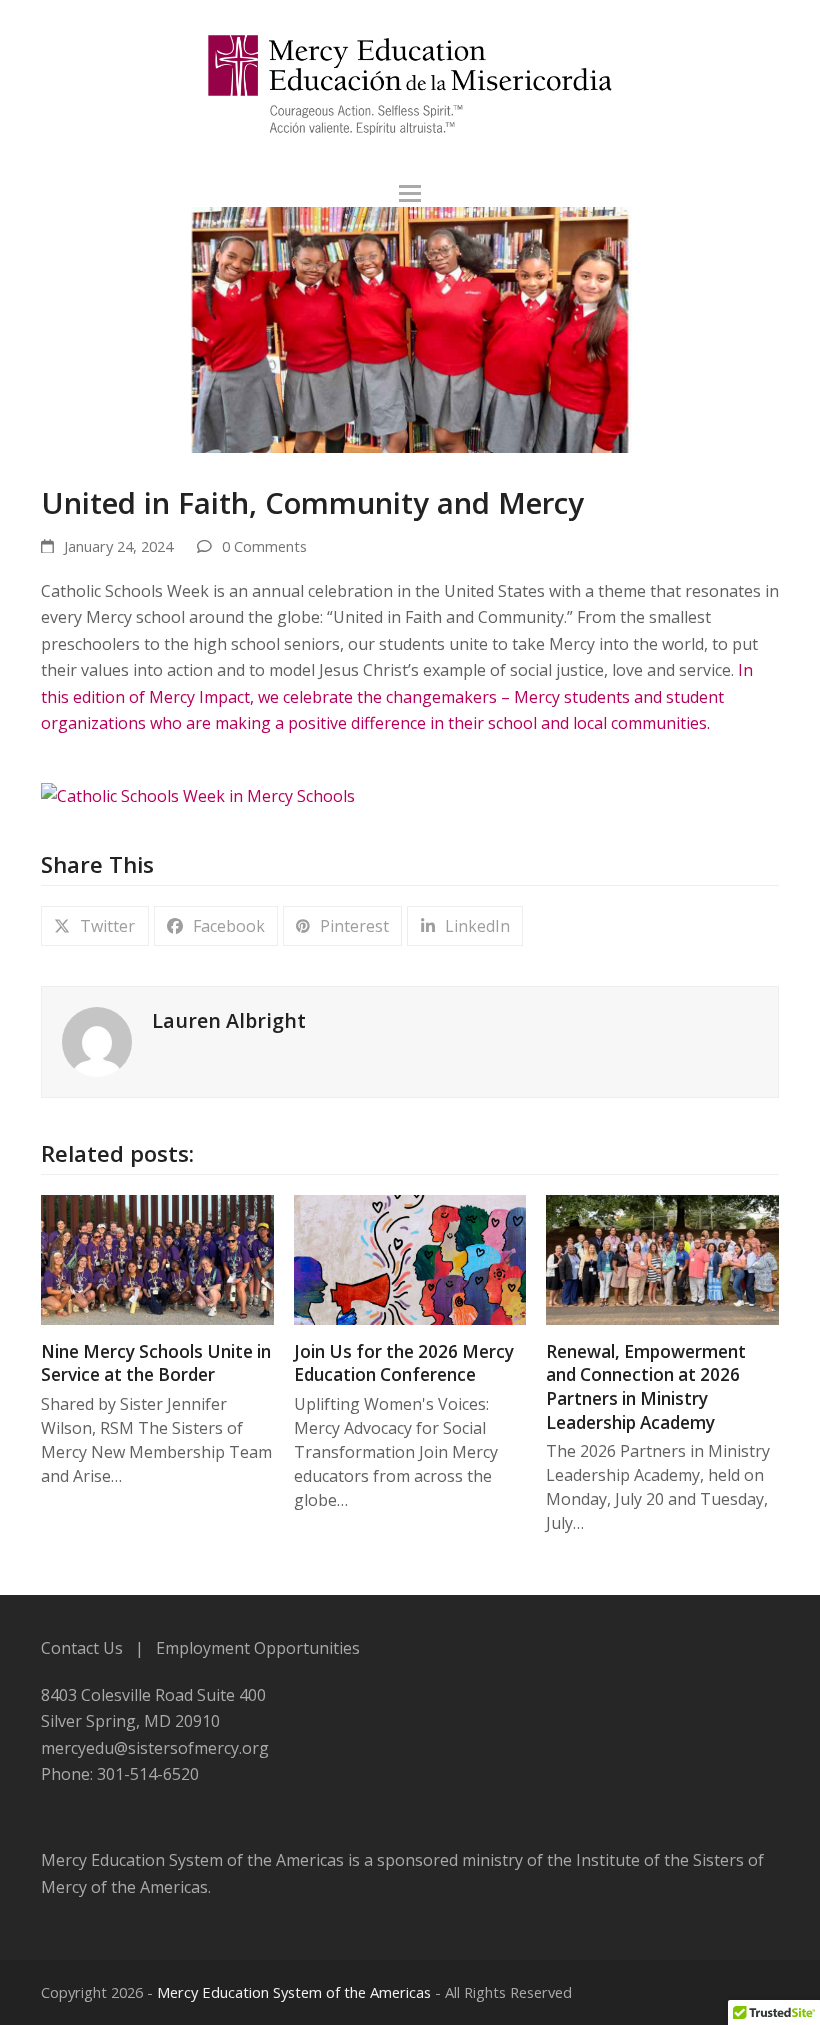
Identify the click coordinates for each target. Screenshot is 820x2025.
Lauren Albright (229, 1020)
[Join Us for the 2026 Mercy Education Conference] (410, 1258)
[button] (410, 193)
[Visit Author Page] (97, 1041)
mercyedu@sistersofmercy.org (155, 1748)
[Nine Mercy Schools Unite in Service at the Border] (157, 1258)
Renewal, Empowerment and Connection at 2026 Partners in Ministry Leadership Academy (646, 1387)
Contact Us (82, 1648)
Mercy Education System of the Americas (294, 1992)
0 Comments (264, 546)
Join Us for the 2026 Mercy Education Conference (404, 1363)
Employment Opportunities (258, 1648)
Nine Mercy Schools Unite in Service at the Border (156, 1363)
